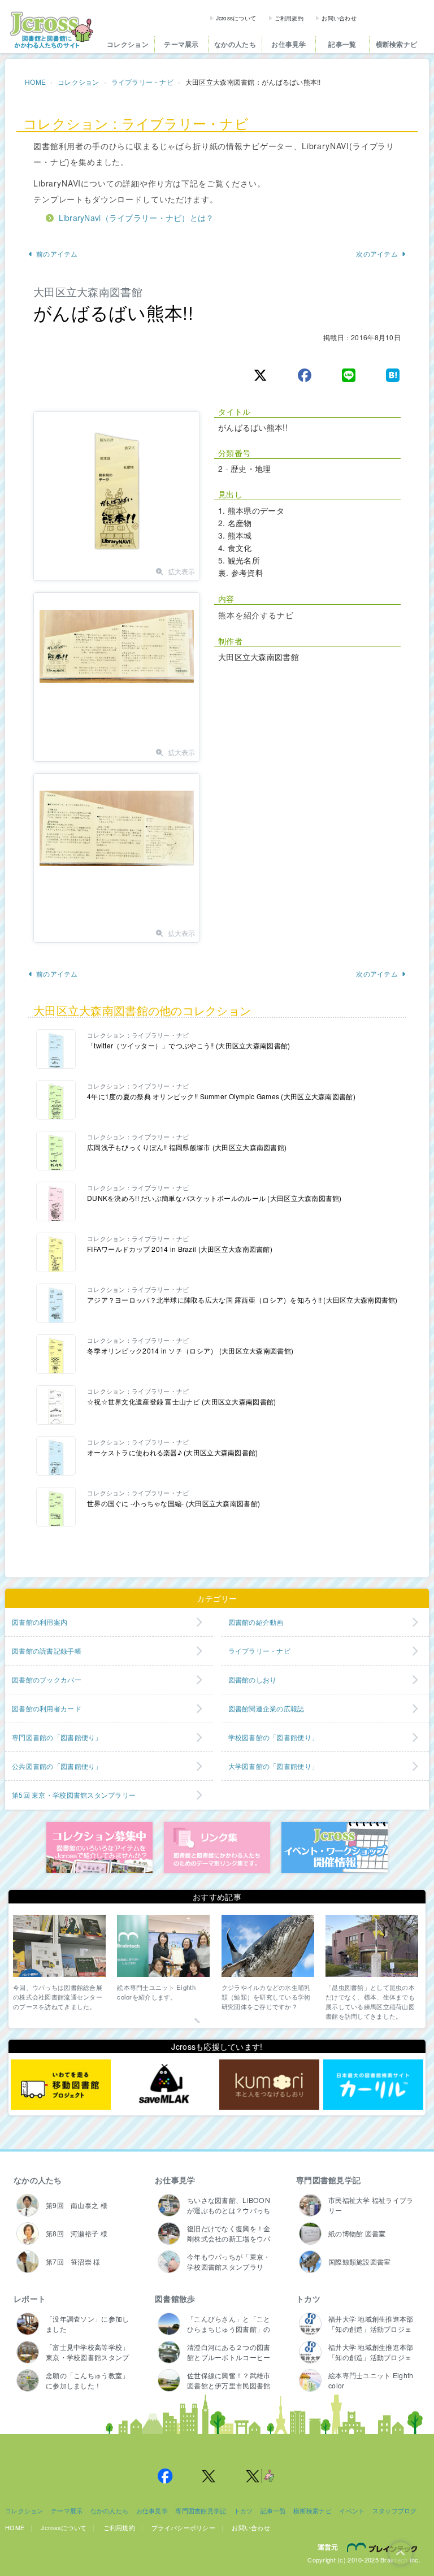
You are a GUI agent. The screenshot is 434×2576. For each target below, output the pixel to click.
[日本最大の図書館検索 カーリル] (373, 2084)
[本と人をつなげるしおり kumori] (269, 2084)
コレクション (128, 44)
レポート (30, 2299)
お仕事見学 (288, 44)
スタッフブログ (395, 2510)
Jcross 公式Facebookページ (165, 2476)
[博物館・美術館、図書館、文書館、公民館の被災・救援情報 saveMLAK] (165, 2084)
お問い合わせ (339, 18)
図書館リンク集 (217, 1848)
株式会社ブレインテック (384, 2547)
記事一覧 (342, 44)
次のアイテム (377, 253)
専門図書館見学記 (328, 2180)
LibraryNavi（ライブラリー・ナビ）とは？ (136, 218)
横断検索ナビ (397, 44)
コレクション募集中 (99, 1848)
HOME (35, 82)
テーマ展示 (181, 44)
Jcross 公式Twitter (209, 2476)
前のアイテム (57, 253)
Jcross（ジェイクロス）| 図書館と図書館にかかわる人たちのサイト (51, 30)
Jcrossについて (236, 18)
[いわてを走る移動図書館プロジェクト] (61, 2084)
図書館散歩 (175, 2299)
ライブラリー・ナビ (143, 82)
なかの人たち (235, 44)
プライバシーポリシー (183, 2527)
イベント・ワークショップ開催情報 (335, 1848)
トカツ (308, 2299)
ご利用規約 (289, 18)
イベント (352, 2510)
